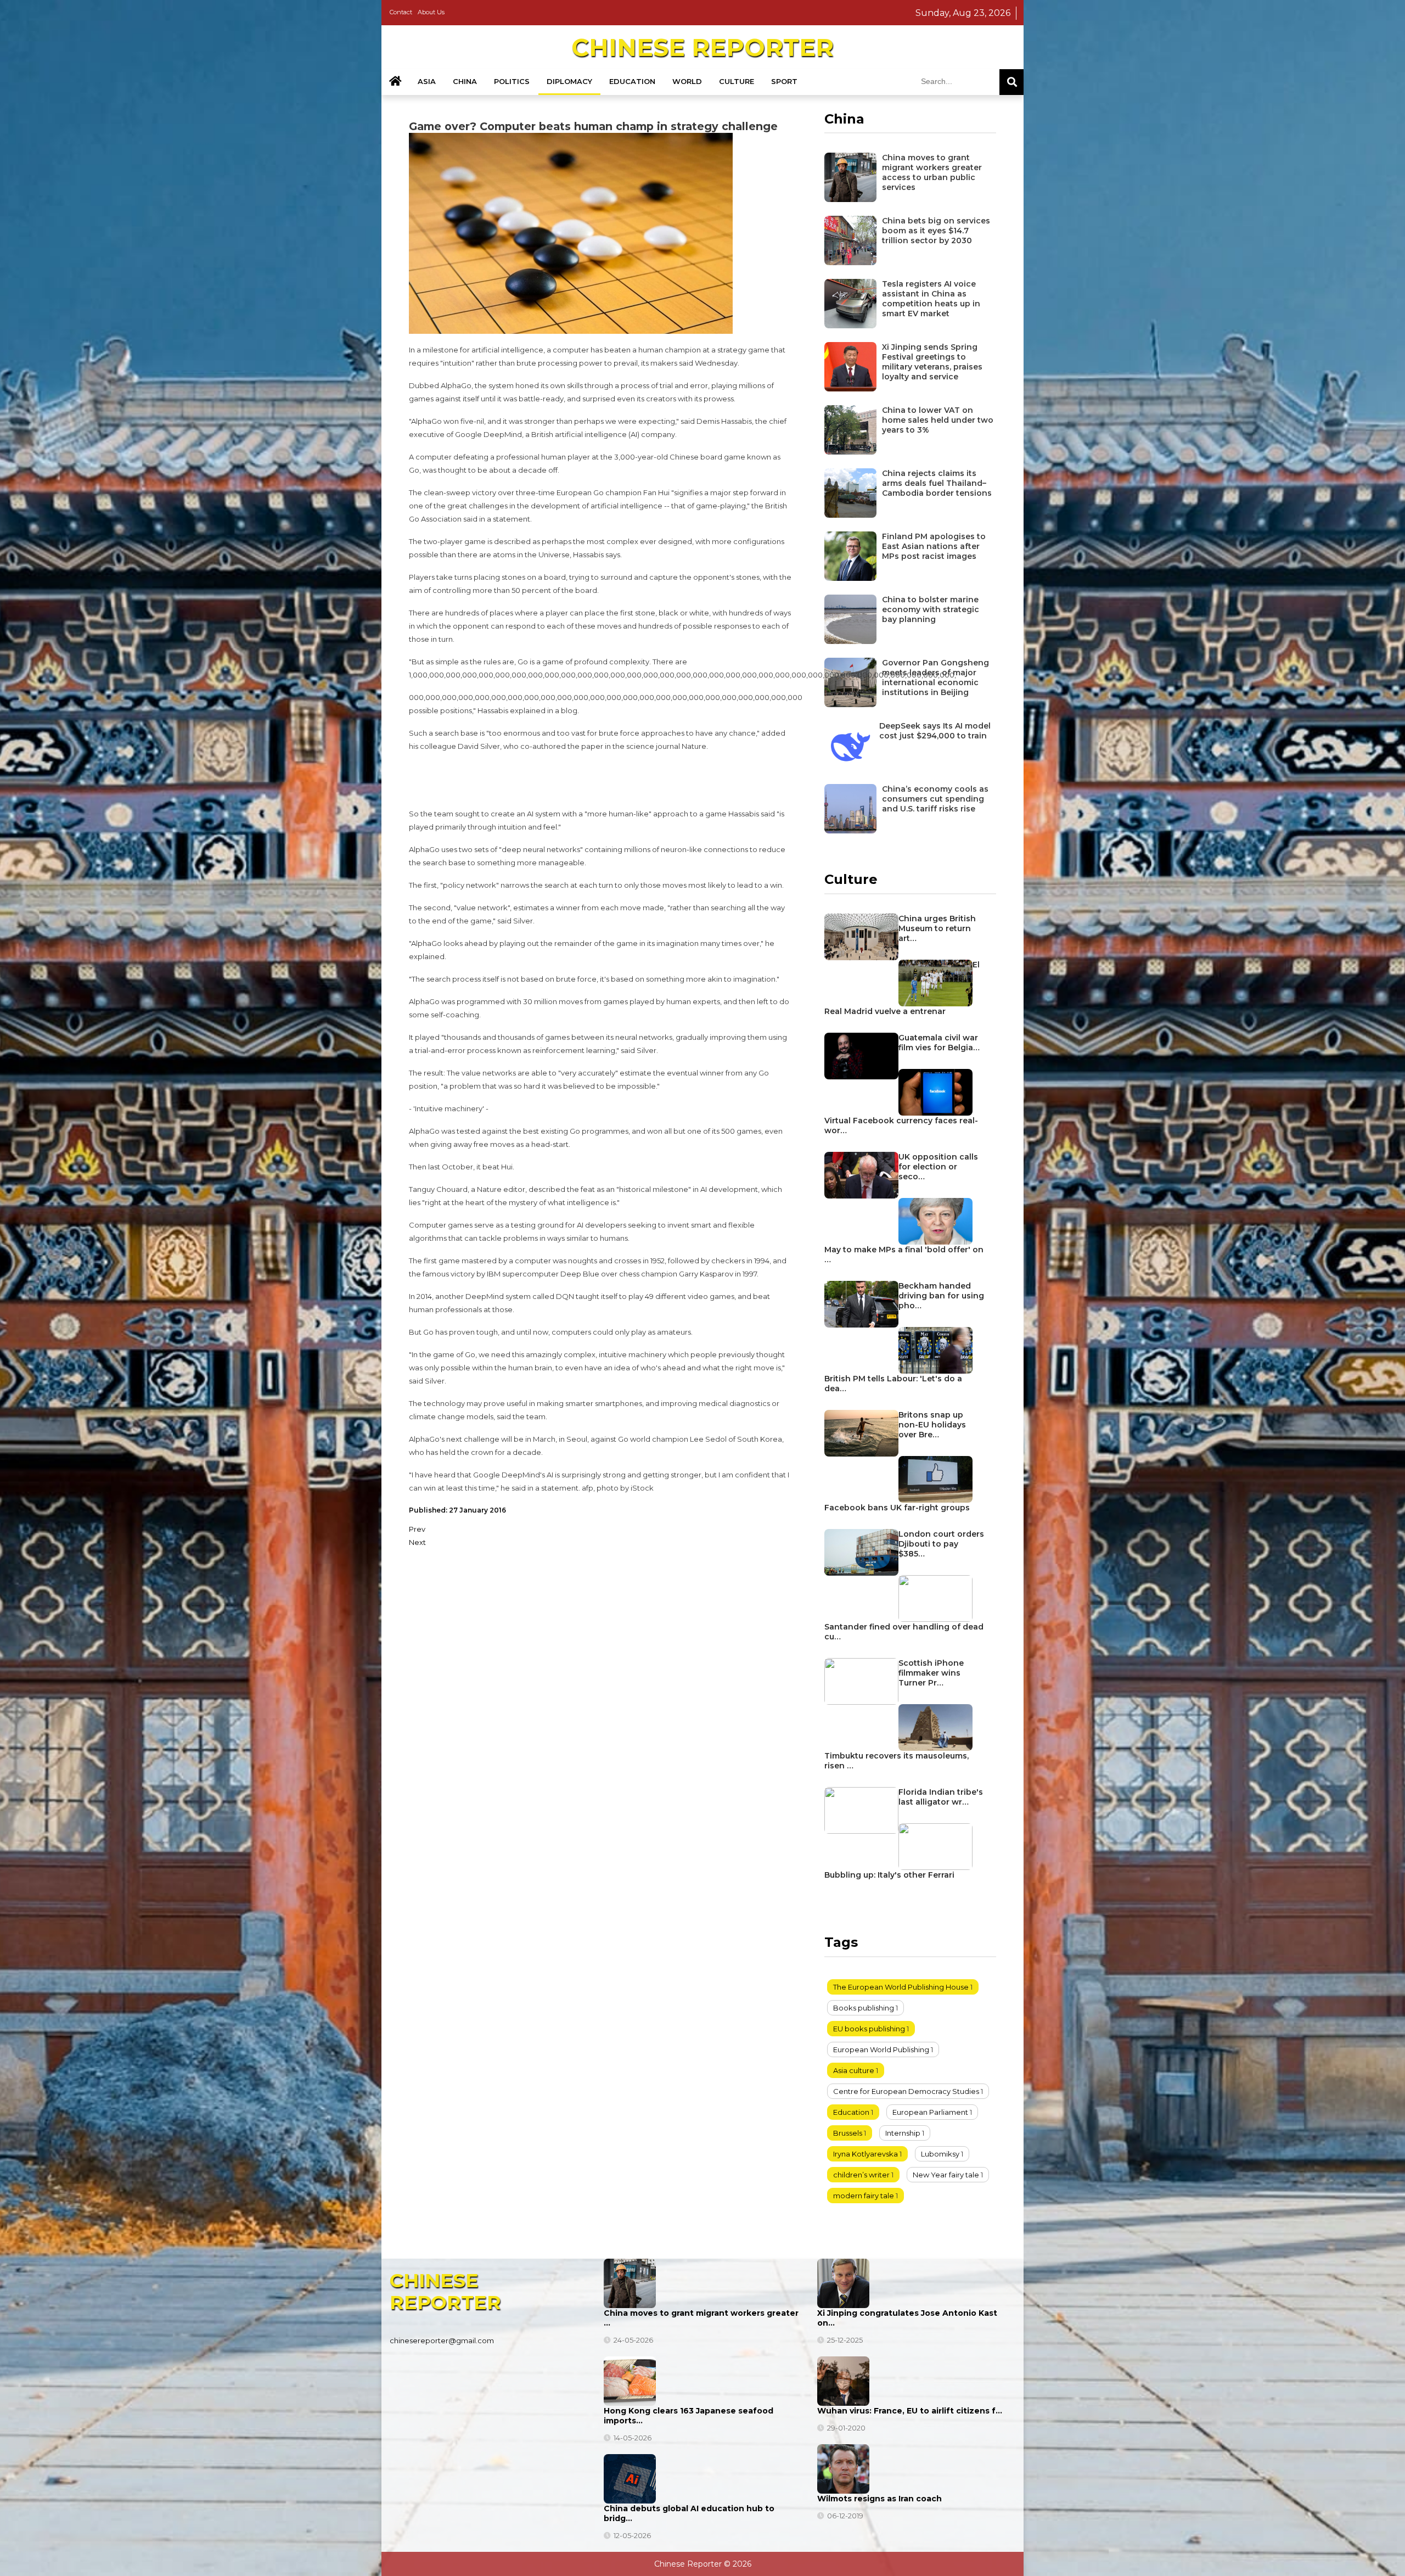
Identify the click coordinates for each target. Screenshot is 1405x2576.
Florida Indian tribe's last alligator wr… (941, 1797)
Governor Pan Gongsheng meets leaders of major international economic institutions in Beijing (935, 677)
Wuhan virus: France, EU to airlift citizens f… (910, 2411)
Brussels (848, 2133)
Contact (401, 12)
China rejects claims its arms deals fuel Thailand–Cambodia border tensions (937, 483)
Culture (737, 81)
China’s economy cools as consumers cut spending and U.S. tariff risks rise (935, 799)
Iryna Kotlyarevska (866, 2154)
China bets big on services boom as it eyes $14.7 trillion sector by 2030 (936, 231)
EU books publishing (869, 2029)
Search (1011, 82)
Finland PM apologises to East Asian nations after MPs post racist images (934, 546)
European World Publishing (881, 2049)
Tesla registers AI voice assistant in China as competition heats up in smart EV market (931, 299)
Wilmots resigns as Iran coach (879, 2499)
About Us (431, 12)
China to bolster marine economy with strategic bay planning (931, 609)
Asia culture (854, 2070)
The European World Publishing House (901, 1987)
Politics (512, 81)
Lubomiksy (940, 2154)
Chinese (702, 47)
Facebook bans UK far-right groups (897, 1508)
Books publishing (864, 2008)
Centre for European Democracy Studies (906, 2091)
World (687, 81)
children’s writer (861, 2175)
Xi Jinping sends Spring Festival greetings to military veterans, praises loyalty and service (932, 362)
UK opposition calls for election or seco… (938, 1167)
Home (395, 82)
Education (632, 81)
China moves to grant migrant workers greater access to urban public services (932, 172)
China (465, 81)
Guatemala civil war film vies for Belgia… (939, 1043)
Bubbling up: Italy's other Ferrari (889, 1875)
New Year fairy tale (946, 2175)
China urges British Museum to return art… (937, 928)
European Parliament (930, 2112)
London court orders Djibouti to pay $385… (941, 1544)
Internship (903, 2133)
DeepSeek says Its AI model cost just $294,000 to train (935, 731)
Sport (784, 81)
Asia (427, 81)
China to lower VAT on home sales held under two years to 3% (938, 420)
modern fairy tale (864, 2196)
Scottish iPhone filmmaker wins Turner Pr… (931, 1673)
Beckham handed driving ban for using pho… (941, 1296)
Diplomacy (569, 81)
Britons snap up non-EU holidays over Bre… (932, 1425)
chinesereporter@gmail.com (442, 2340)
